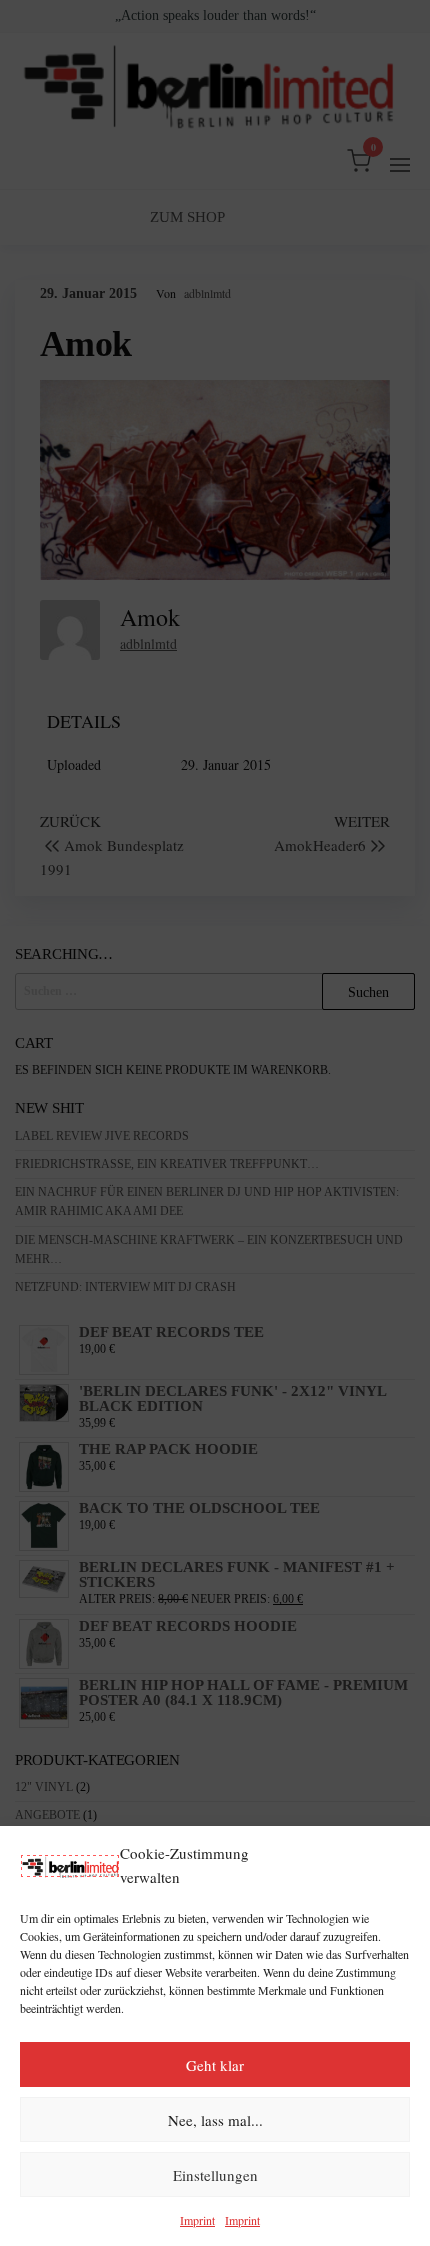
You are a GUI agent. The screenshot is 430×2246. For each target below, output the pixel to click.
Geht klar (215, 2065)
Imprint (197, 2220)
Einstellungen (215, 2175)
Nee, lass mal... (215, 2120)
